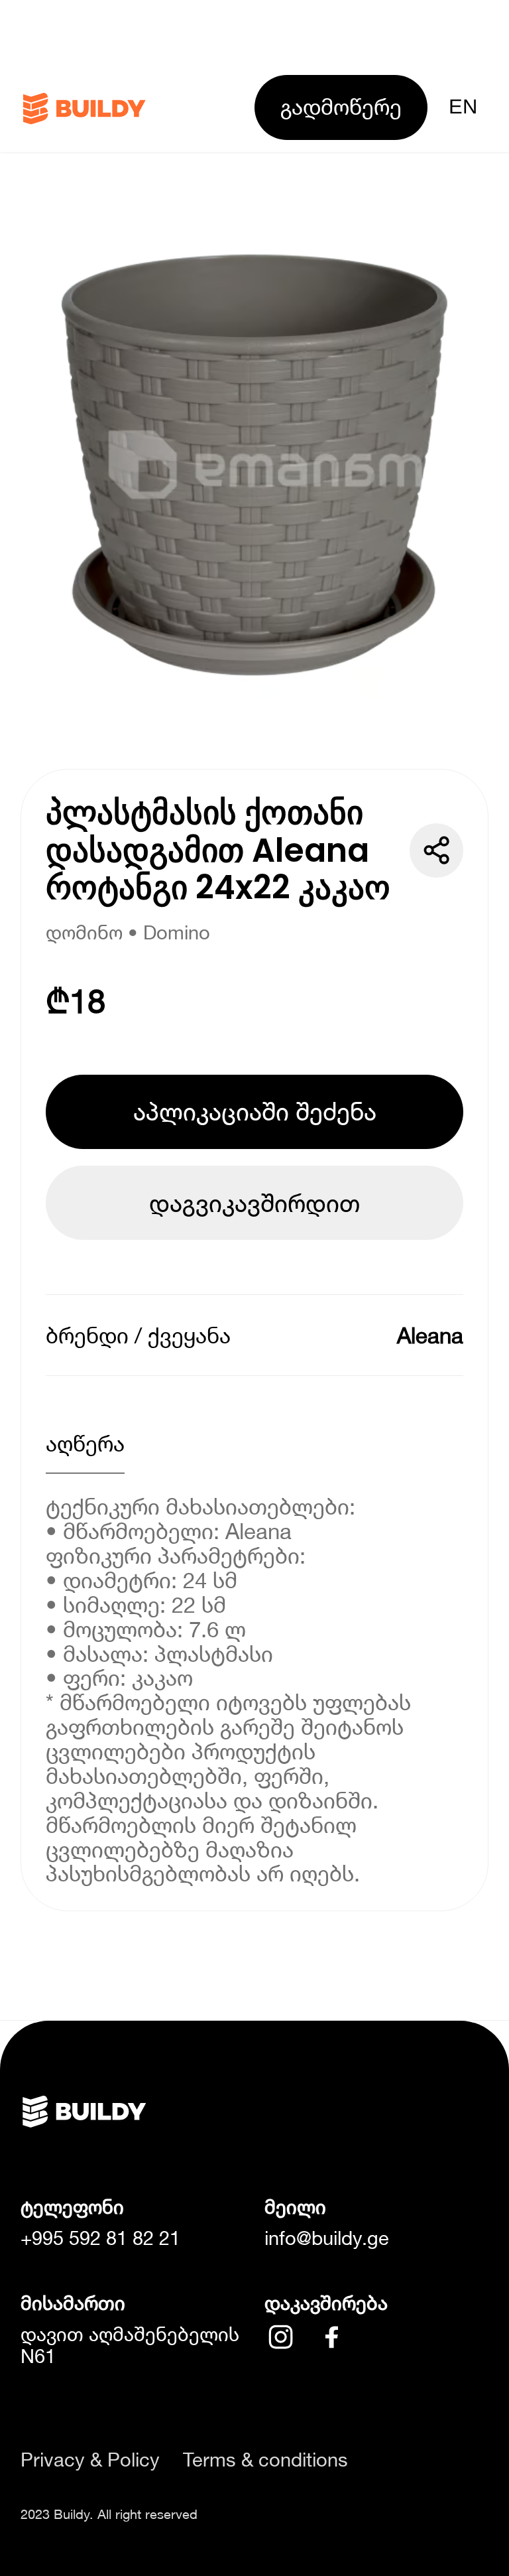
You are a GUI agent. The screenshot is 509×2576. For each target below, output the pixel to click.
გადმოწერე (341, 106)
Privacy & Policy (90, 2460)
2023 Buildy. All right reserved (109, 2514)
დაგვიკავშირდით (254, 1203)
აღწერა (85, 1443)
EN (463, 106)
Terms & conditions (265, 2460)
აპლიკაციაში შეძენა (255, 1111)
